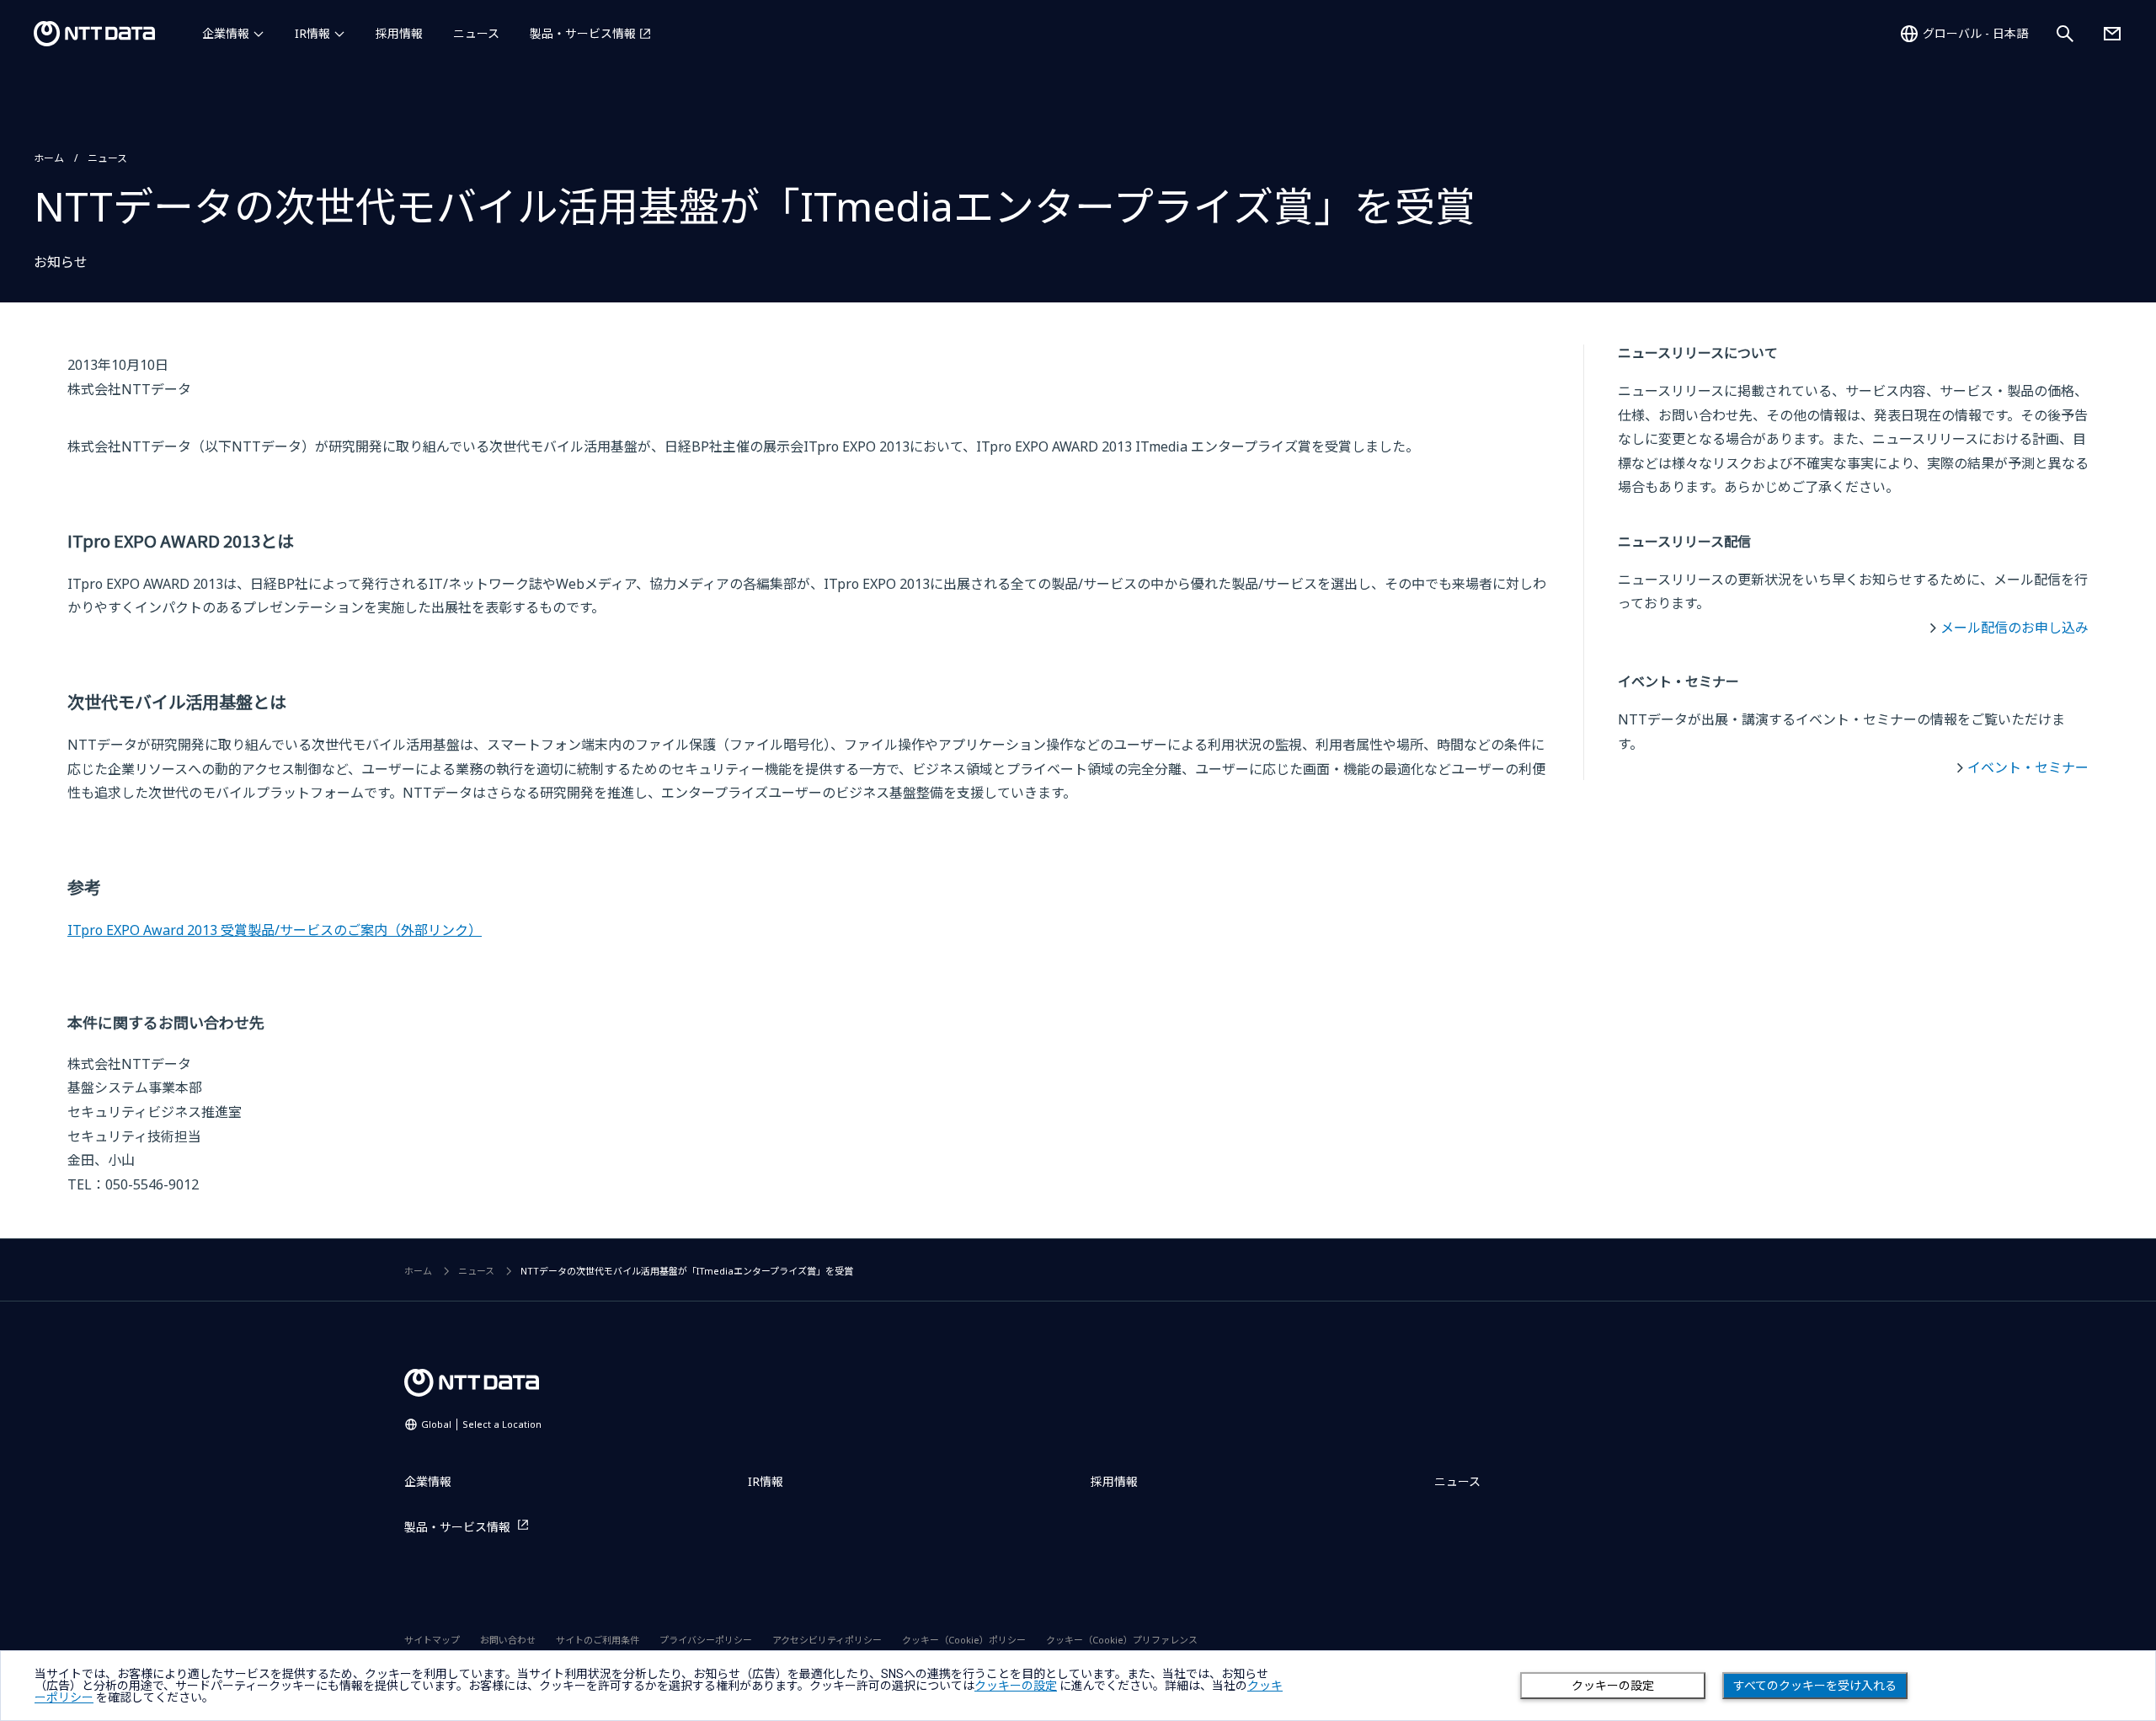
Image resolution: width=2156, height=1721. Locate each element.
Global (481, 1424)
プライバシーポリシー (706, 1640)
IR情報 (312, 33)
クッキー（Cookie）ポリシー (964, 1640)
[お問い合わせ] (2112, 34)
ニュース (476, 33)
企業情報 (226, 33)
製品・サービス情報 (583, 33)
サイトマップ (432, 1640)
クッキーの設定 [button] (1016, 1686)
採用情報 (399, 33)
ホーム (49, 158)
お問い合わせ (508, 1640)
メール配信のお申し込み (2015, 628)
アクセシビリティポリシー (827, 1640)
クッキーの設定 (1613, 1686)
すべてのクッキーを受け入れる (1815, 1686)
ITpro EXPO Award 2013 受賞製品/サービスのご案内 (275, 930)
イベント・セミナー (2028, 767)
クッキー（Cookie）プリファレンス (1122, 1640)
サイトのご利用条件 (598, 1640)
